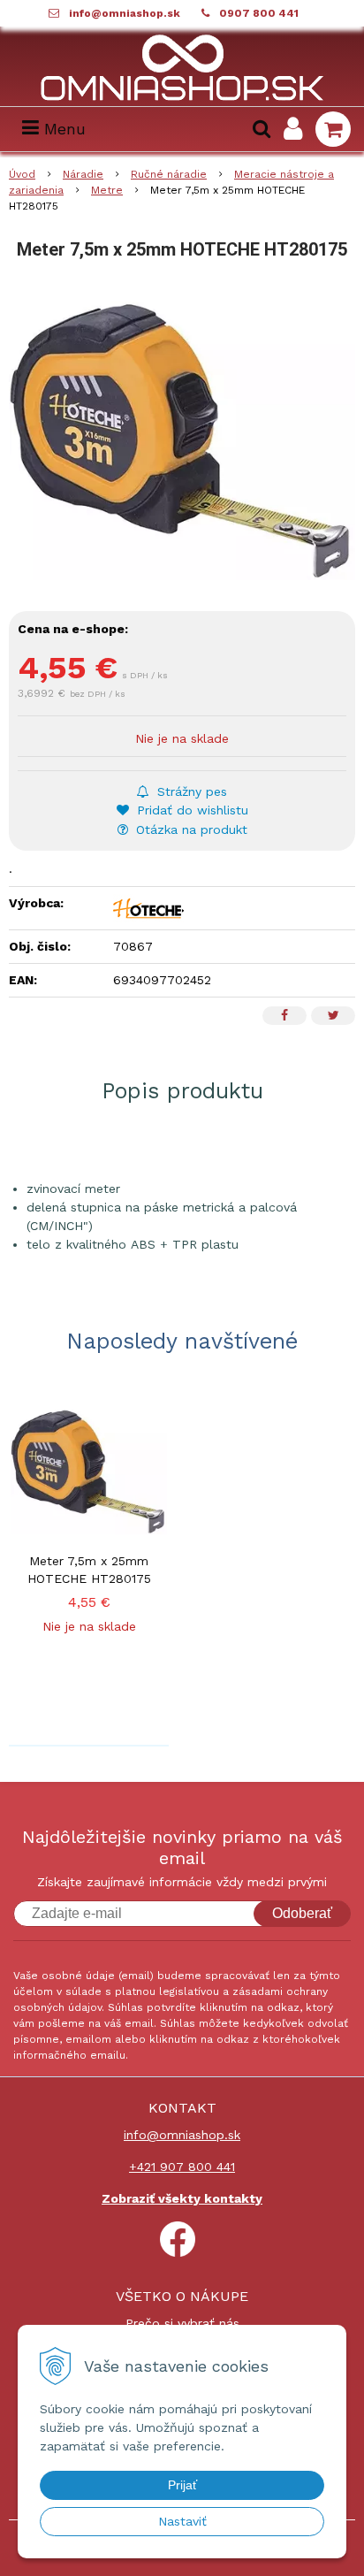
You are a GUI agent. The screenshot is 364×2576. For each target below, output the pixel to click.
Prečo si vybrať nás (182, 2323)
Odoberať (302, 1913)
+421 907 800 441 (182, 2167)
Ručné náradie (169, 174)
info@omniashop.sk (125, 13)
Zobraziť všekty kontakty (182, 2198)
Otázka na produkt (190, 829)
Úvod (22, 174)
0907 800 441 (259, 13)
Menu (62, 129)
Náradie (83, 174)
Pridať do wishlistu (190, 810)
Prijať (182, 2485)
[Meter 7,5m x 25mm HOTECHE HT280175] (182, 432)
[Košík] (333, 129)
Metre (107, 190)
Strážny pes (190, 791)
